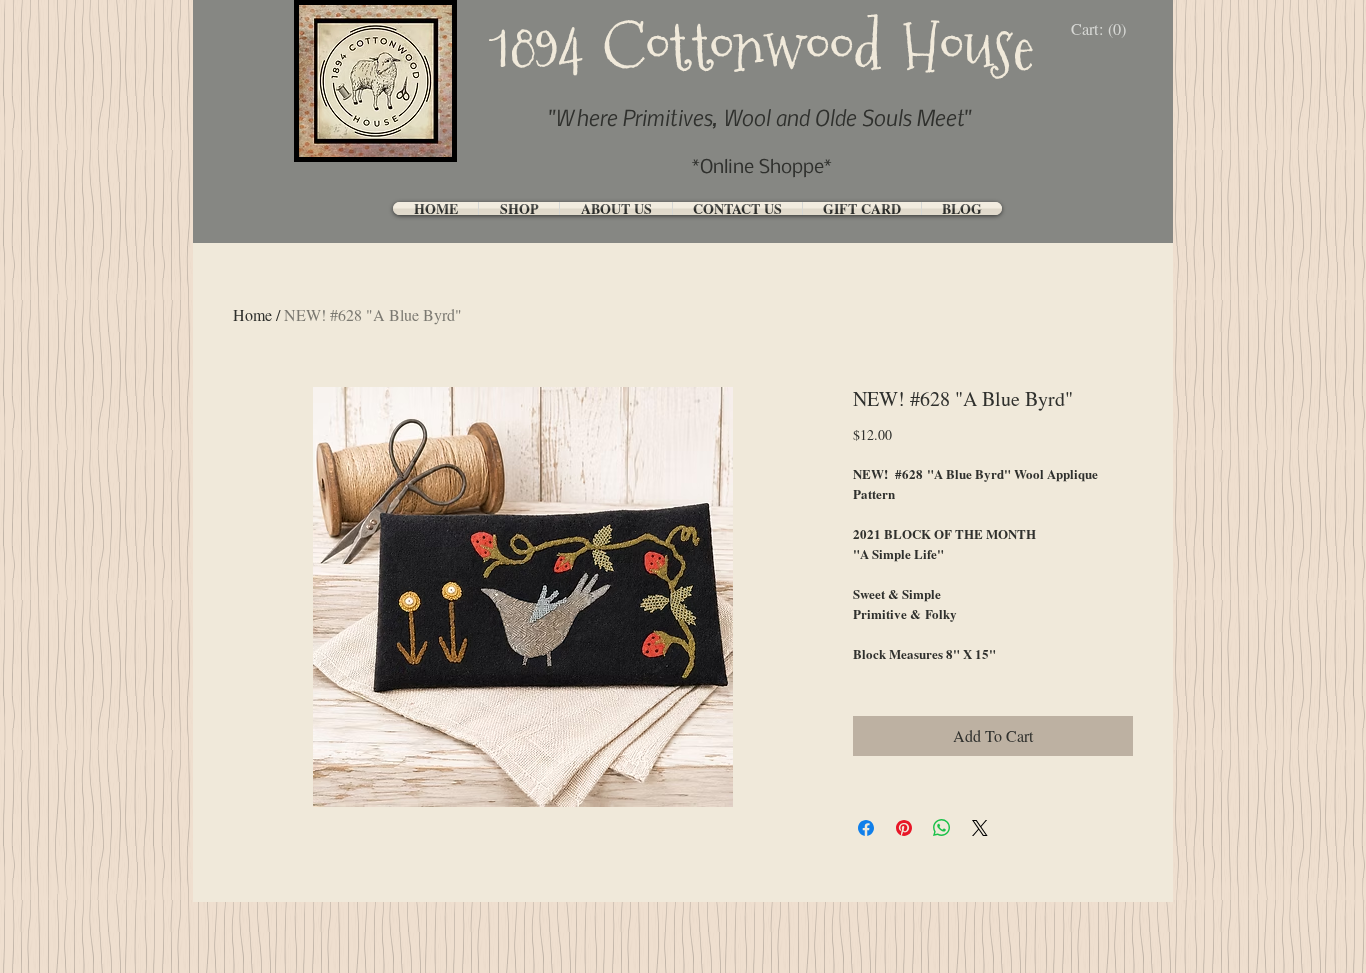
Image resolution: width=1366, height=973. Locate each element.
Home (252, 314)
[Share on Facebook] (866, 828)
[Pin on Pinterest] (904, 828)
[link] (1103, 29)
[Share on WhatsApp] (942, 828)
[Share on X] (980, 828)
